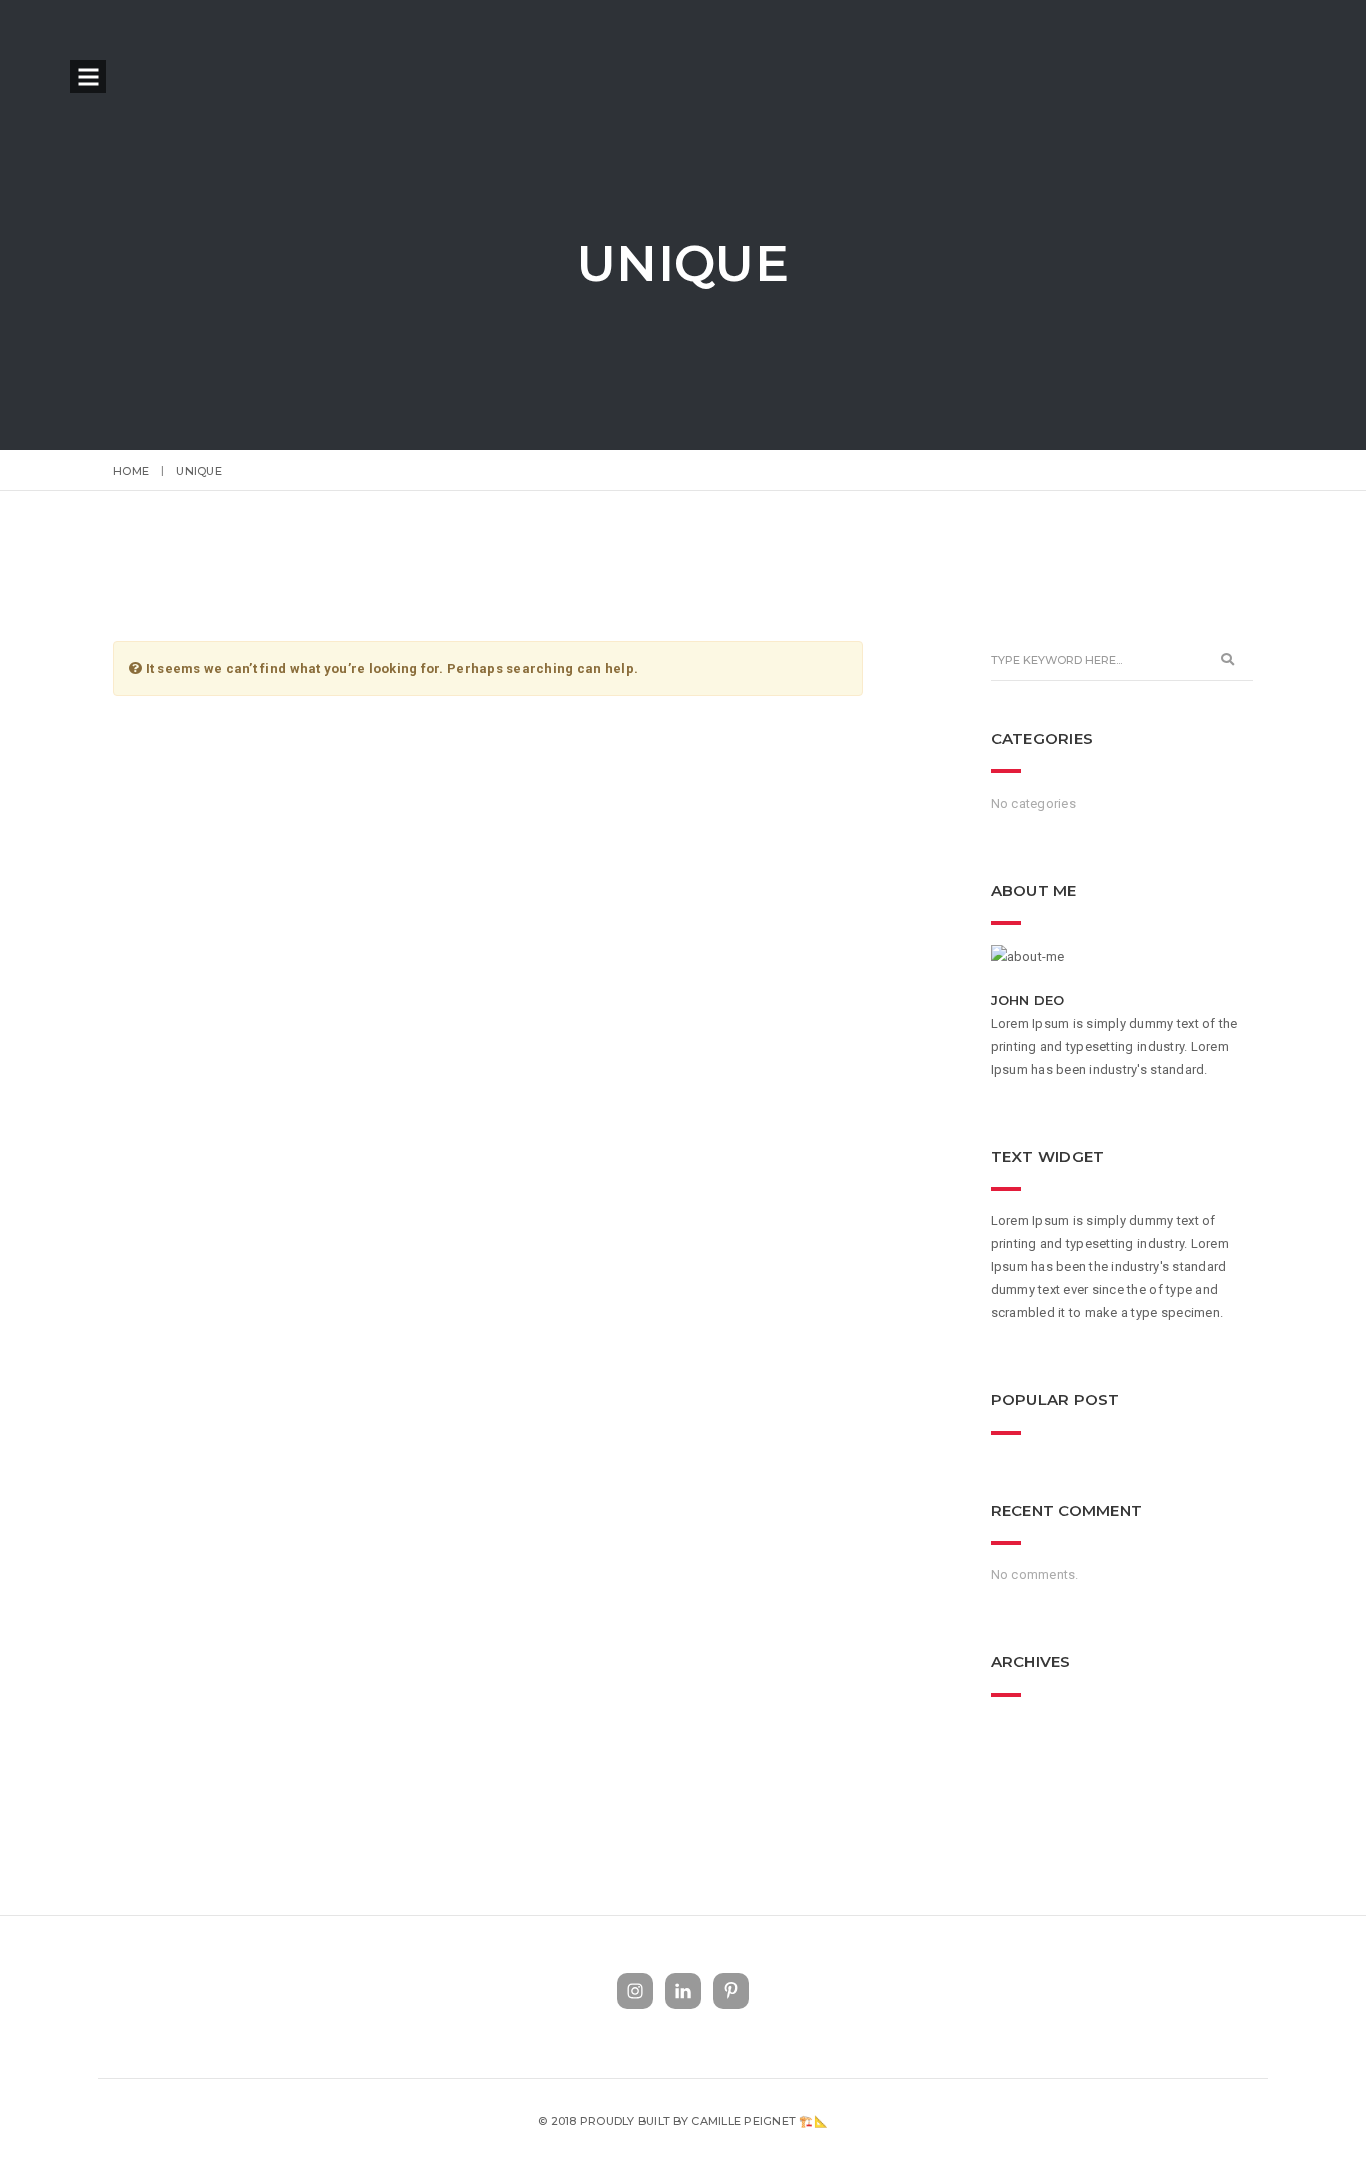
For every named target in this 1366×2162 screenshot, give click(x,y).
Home (131, 471)
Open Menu (89, 78)
